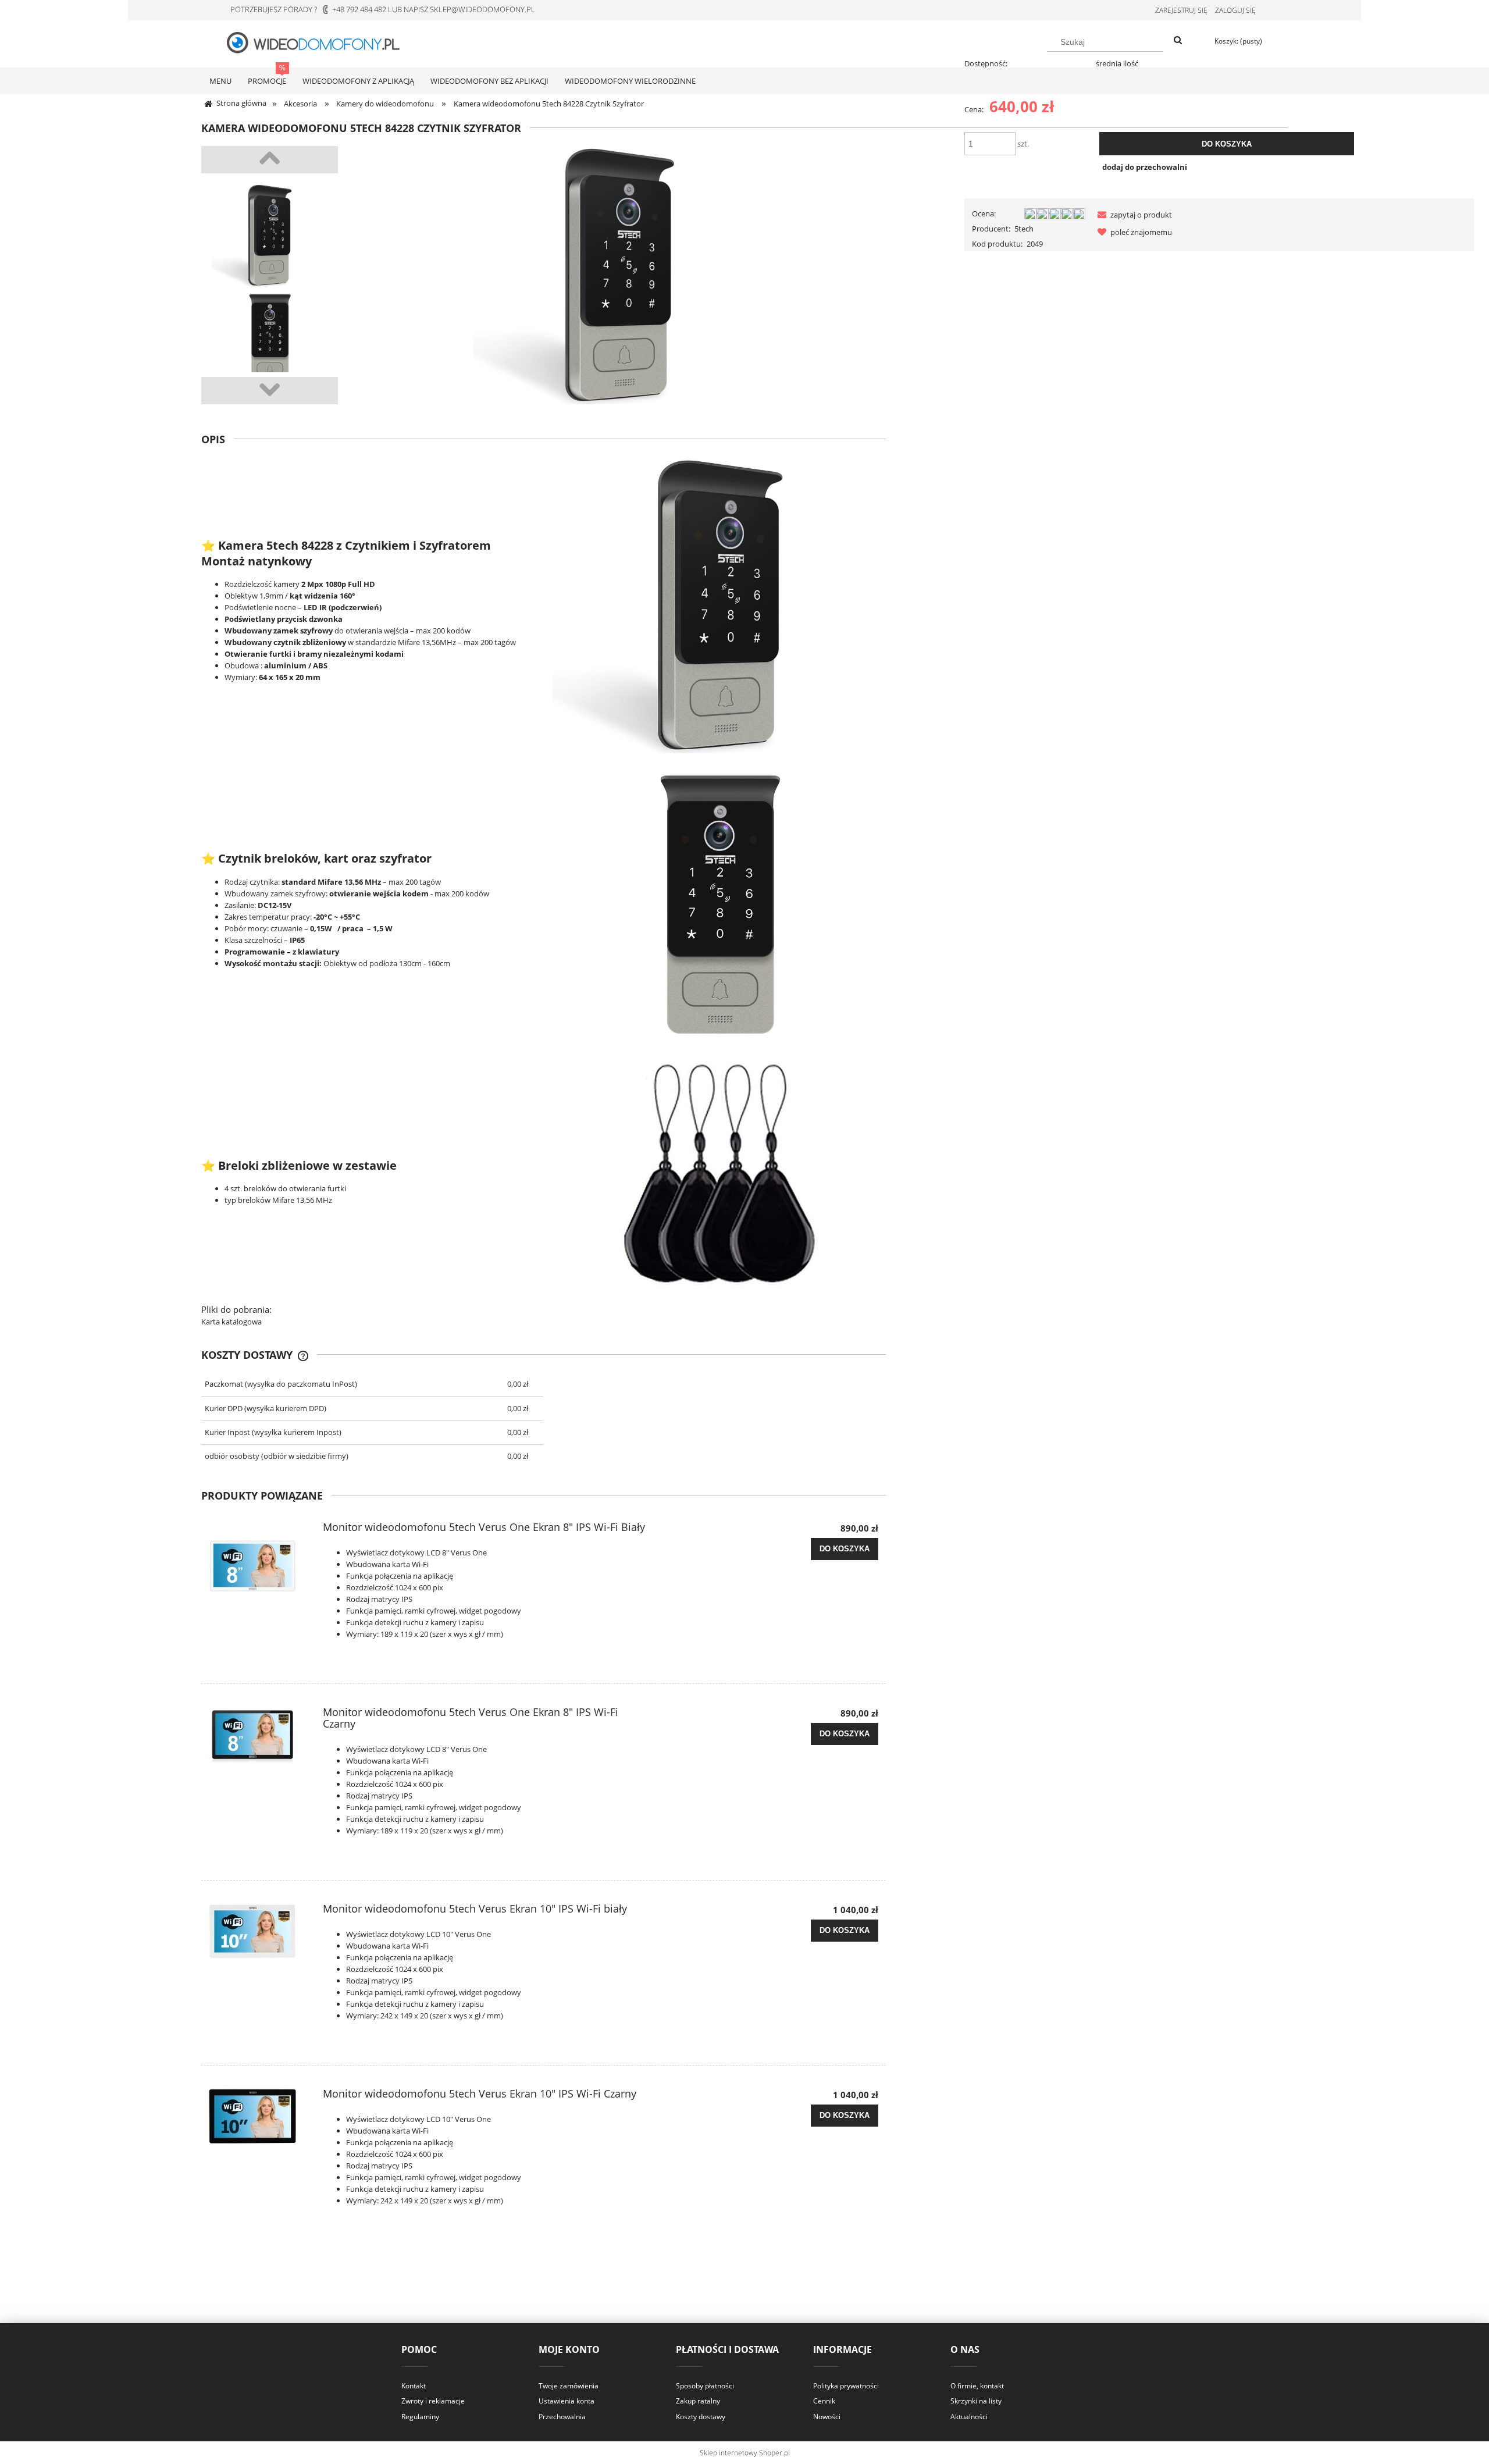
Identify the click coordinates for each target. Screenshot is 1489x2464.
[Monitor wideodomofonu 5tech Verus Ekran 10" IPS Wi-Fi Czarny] (259, 2116)
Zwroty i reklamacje (433, 2401)
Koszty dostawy (701, 2417)
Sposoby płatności (705, 2386)
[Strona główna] (320, 42)
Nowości (827, 2417)
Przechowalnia (562, 2417)
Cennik (824, 2401)
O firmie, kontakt (977, 2386)
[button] (1132, 215)
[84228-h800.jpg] (270, 339)
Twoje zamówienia (569, 2386)
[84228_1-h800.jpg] (270, 235)
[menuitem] (220, 81)
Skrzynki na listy (976, 2401)
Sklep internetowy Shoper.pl (745, 2453)
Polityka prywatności (846, 2386)
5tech (1024, 229)
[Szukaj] (1178, 41)
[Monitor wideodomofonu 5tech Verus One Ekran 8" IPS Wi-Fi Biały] (259, 1565)
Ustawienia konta (567, 2401)
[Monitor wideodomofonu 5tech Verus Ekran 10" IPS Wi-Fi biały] (259, 1931)
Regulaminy (420, 2417)
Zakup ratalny (698, 2401)
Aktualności (969, 2417)
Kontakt (414, 2386)
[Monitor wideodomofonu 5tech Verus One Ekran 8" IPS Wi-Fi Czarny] (259, 1735)
